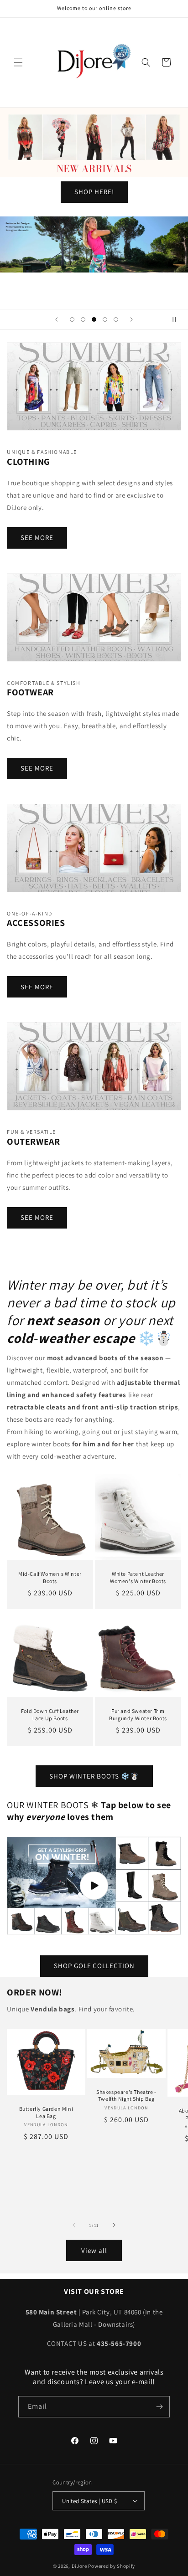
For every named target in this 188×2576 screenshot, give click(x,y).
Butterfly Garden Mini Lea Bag (46, 2112)
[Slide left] (74, 2225)
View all (94, 2250)
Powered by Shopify (112, 2566)
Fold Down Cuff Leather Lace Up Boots (50, 1715)
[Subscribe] (159, 2407)
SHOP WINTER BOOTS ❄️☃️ (94, 1776)
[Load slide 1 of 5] (72, 319)
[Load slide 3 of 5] (94, 319)
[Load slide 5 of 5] (116, 319)
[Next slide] (131, 319)
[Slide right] (114, 2225)
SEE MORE (37, 537)
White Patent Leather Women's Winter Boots (138, 1577)
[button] (18, 62)
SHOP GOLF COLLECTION (94, 1966)
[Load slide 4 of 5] (105, 319)
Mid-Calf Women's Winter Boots (50, 1577)
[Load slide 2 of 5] (83, 319)
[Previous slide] (57, 319)
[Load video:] (94, 1886)
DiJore (79, 2566)
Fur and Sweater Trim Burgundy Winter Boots (138, 1715)
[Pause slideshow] (178, 319)
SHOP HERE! (94, 192)
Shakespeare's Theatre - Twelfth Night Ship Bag (126, 2095)
